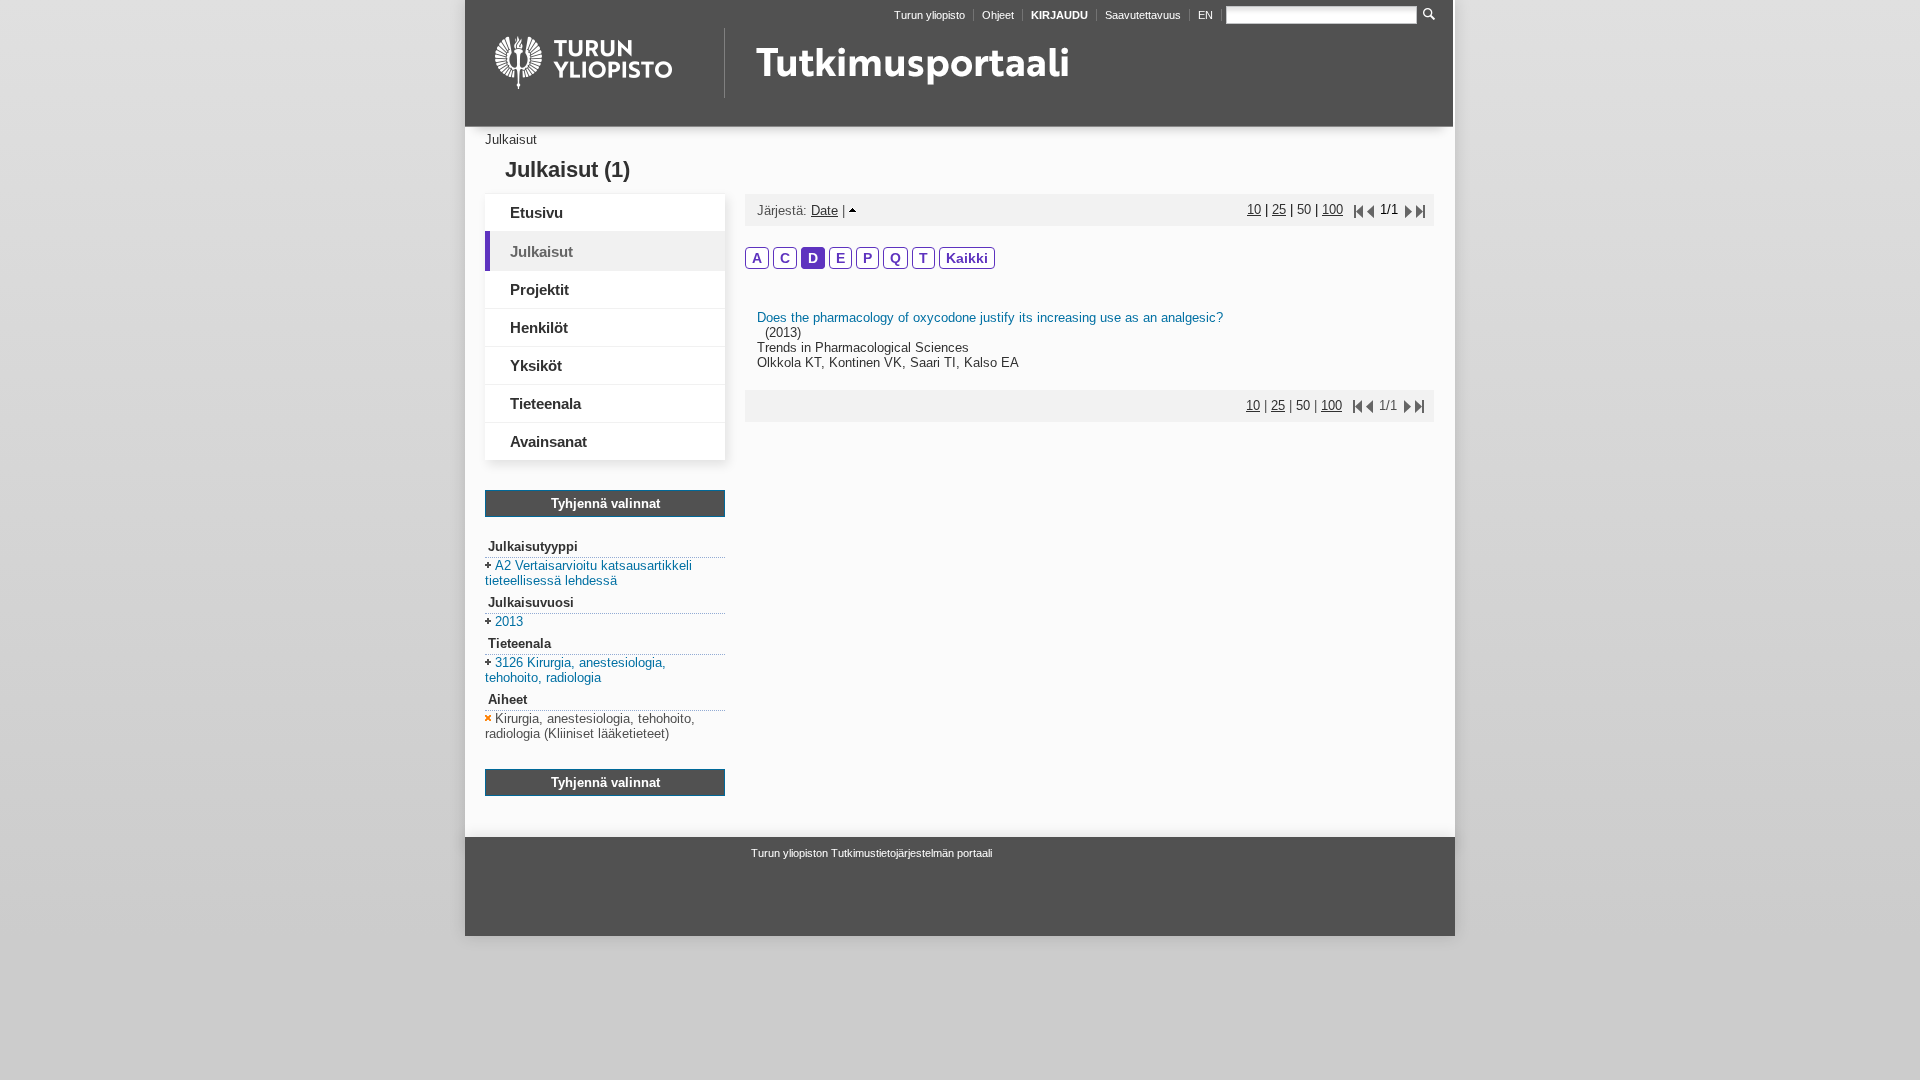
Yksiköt (536, 365)
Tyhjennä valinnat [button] (605, 503)
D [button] (813, 258)
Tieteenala (545, 403)
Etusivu (536, 212)
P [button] (867, 258)
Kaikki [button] (967, 258)
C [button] (785, 258)
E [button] (840, 258)
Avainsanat (548, 441)
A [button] (757, 258)
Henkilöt (539, 327)
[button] (588, 574)
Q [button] (895, 258)
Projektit (539, 289)
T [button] (923, 258)
